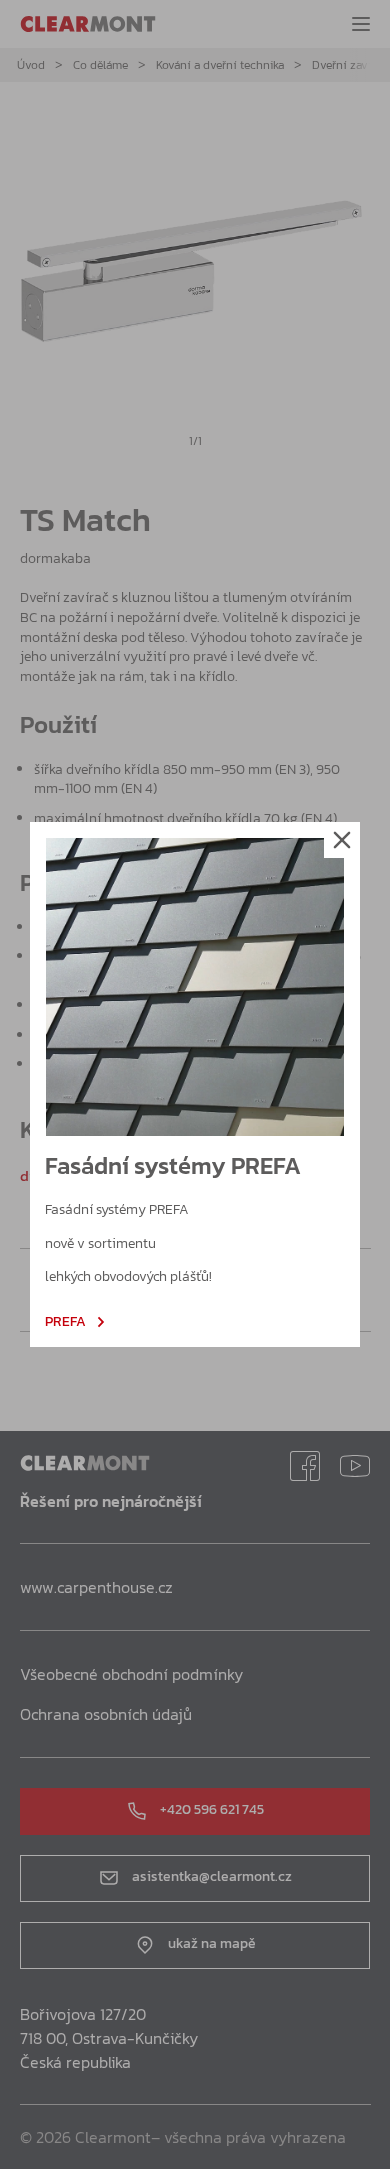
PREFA (65, 1322)
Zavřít (342, 840)
